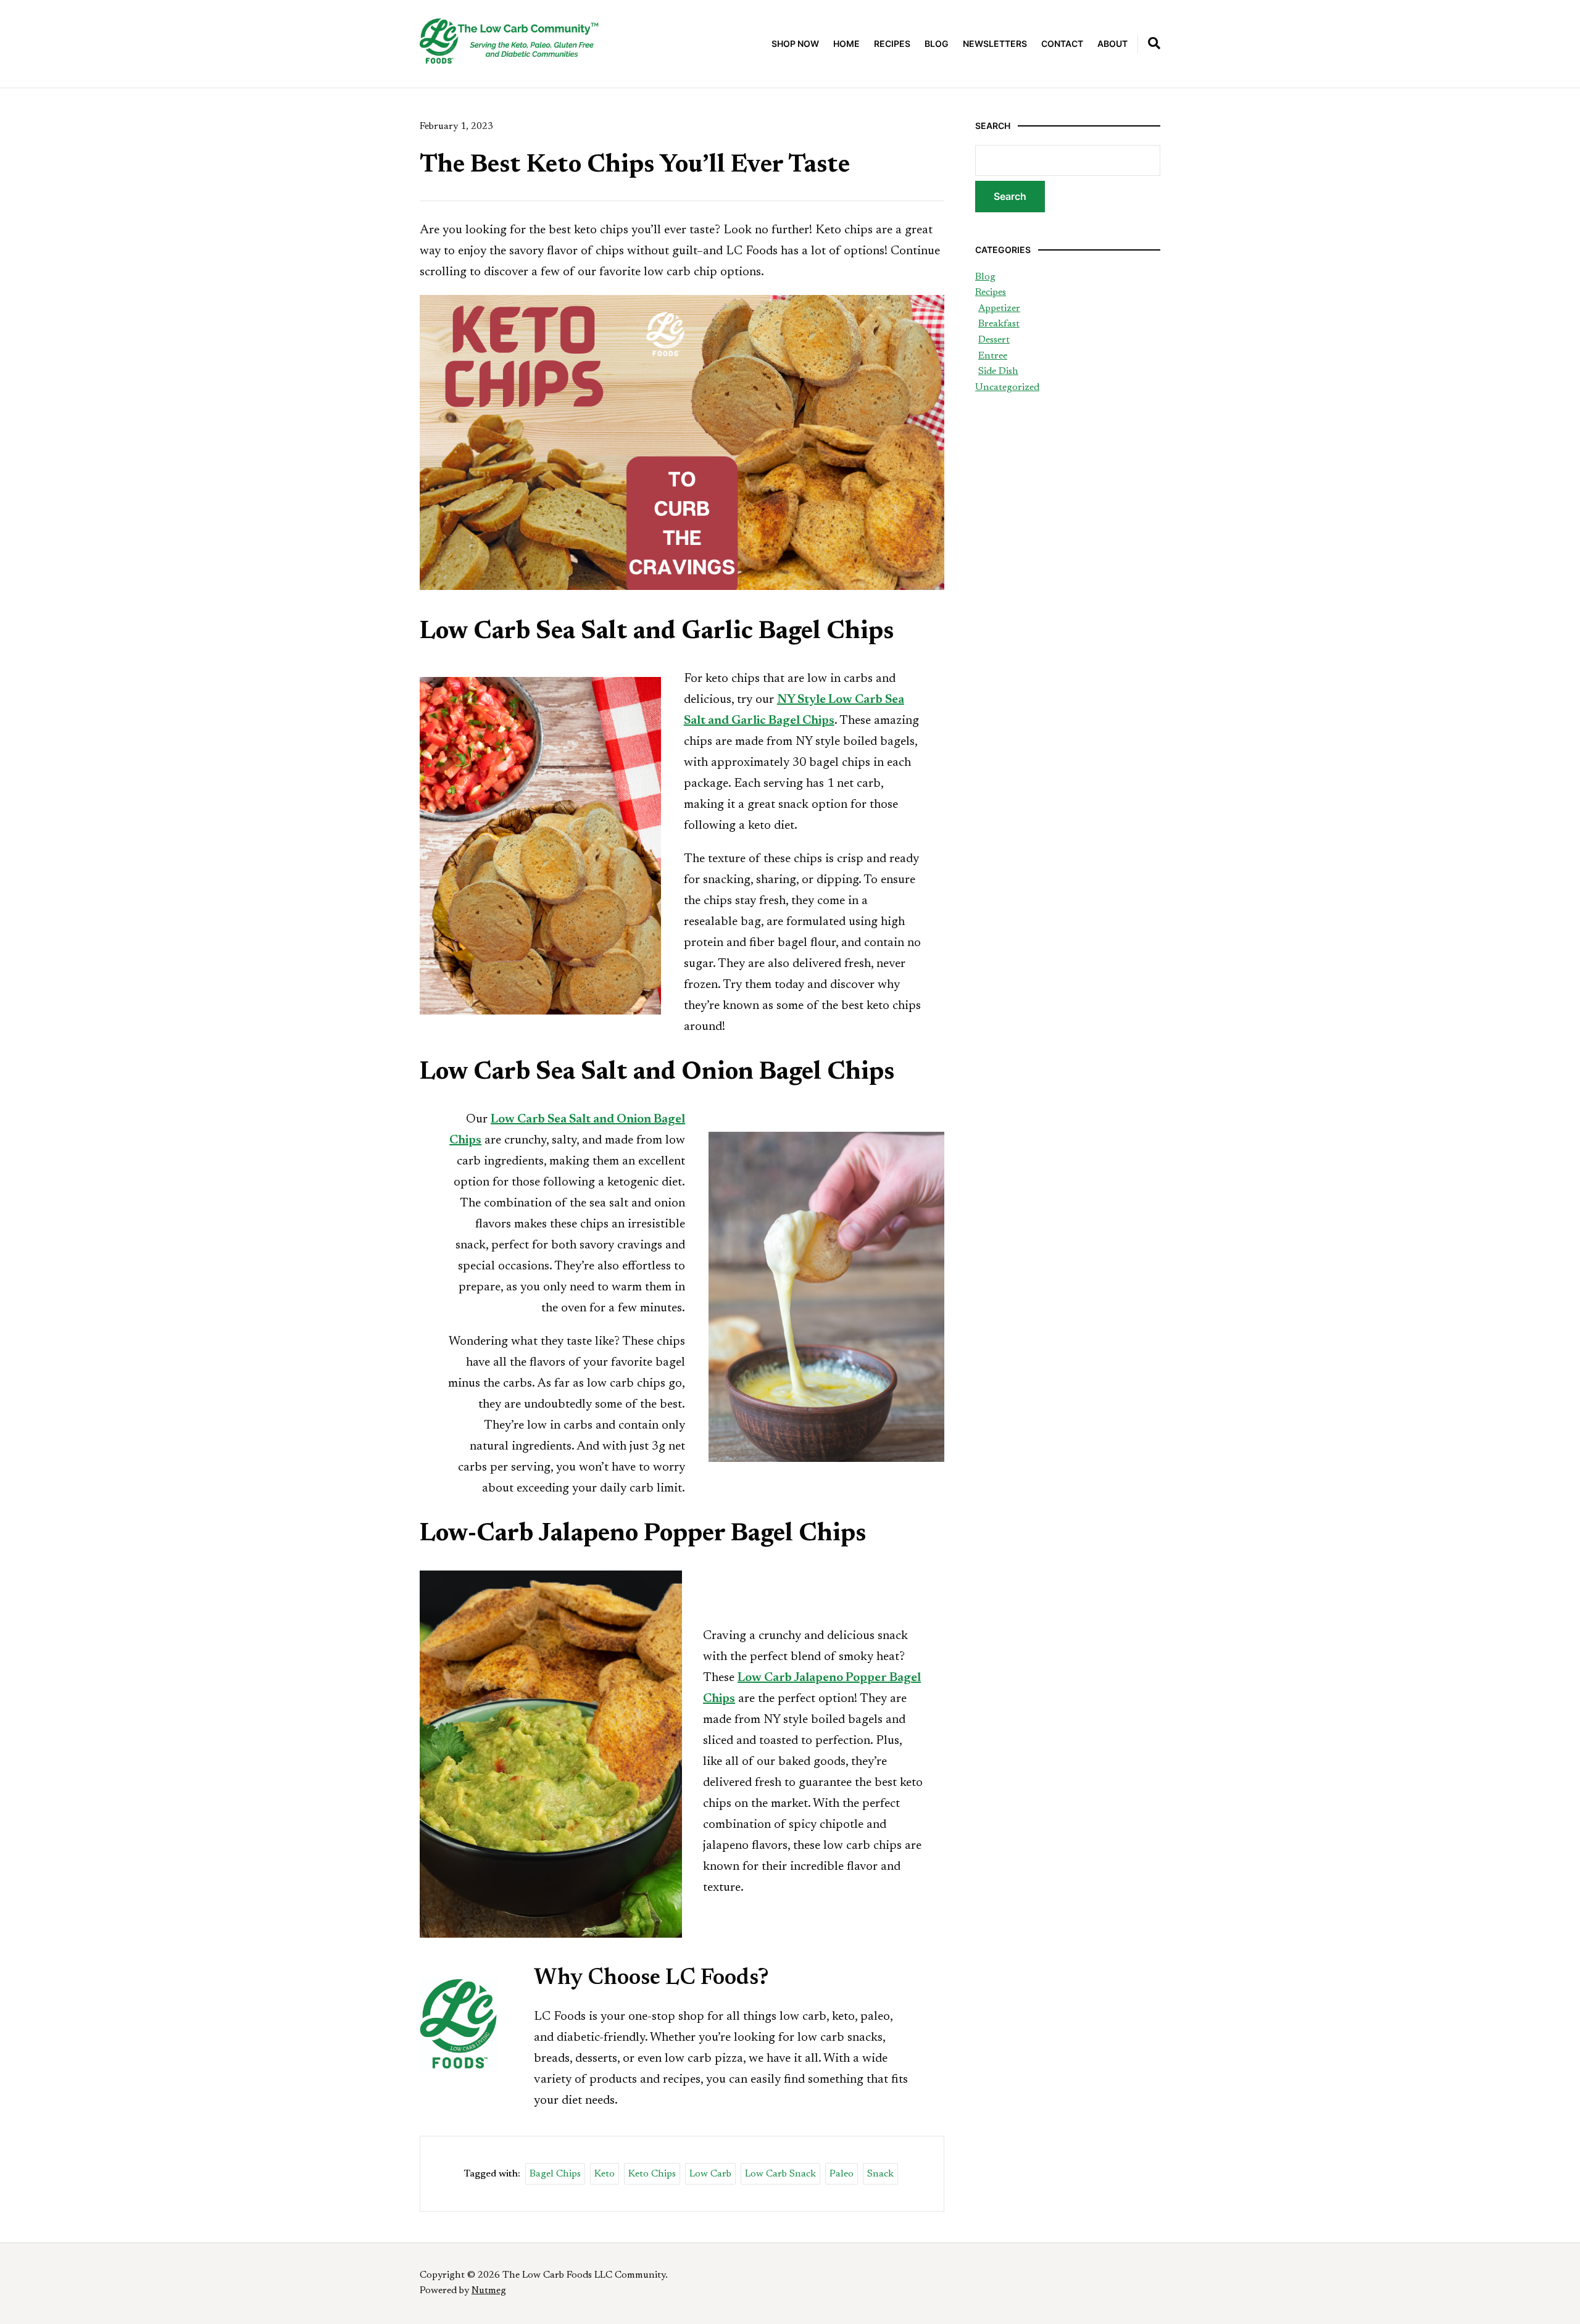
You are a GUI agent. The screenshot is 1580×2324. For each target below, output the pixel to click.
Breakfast (999, 324)
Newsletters (995, 44)
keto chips (652, 2174)
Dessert (994, 340)
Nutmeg (489, 2291)
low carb (710, 2174)
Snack (880, 2174)
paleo (842, 2174)
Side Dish (998, 371)
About (1112, 44)
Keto (605, 2174)
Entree (993, 356)
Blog (937, 44)
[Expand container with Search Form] (1154, 43)
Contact (1062, 44)
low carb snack (780, 2174)
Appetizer (999, 309)
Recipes (892, 44)
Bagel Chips (555, 2174)
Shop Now (795, 44)
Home (846, 44)
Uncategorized (1007, 388)
